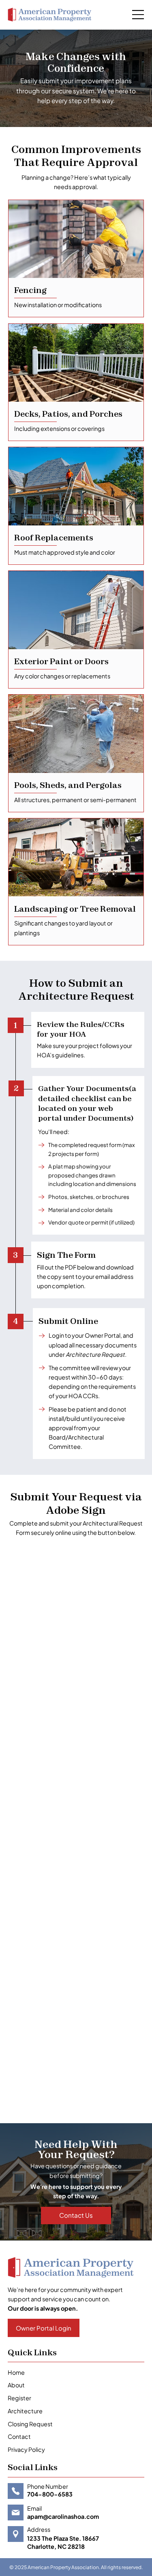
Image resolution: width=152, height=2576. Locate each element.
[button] (44, 2328)
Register (19, 2398)
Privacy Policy (26, 2449)
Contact (19, 2436)
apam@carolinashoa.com (63, 2516)
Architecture (25, 2411)
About (16, 2385)
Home (16, 2372)
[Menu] (138, 15)
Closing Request (30, 2424)
